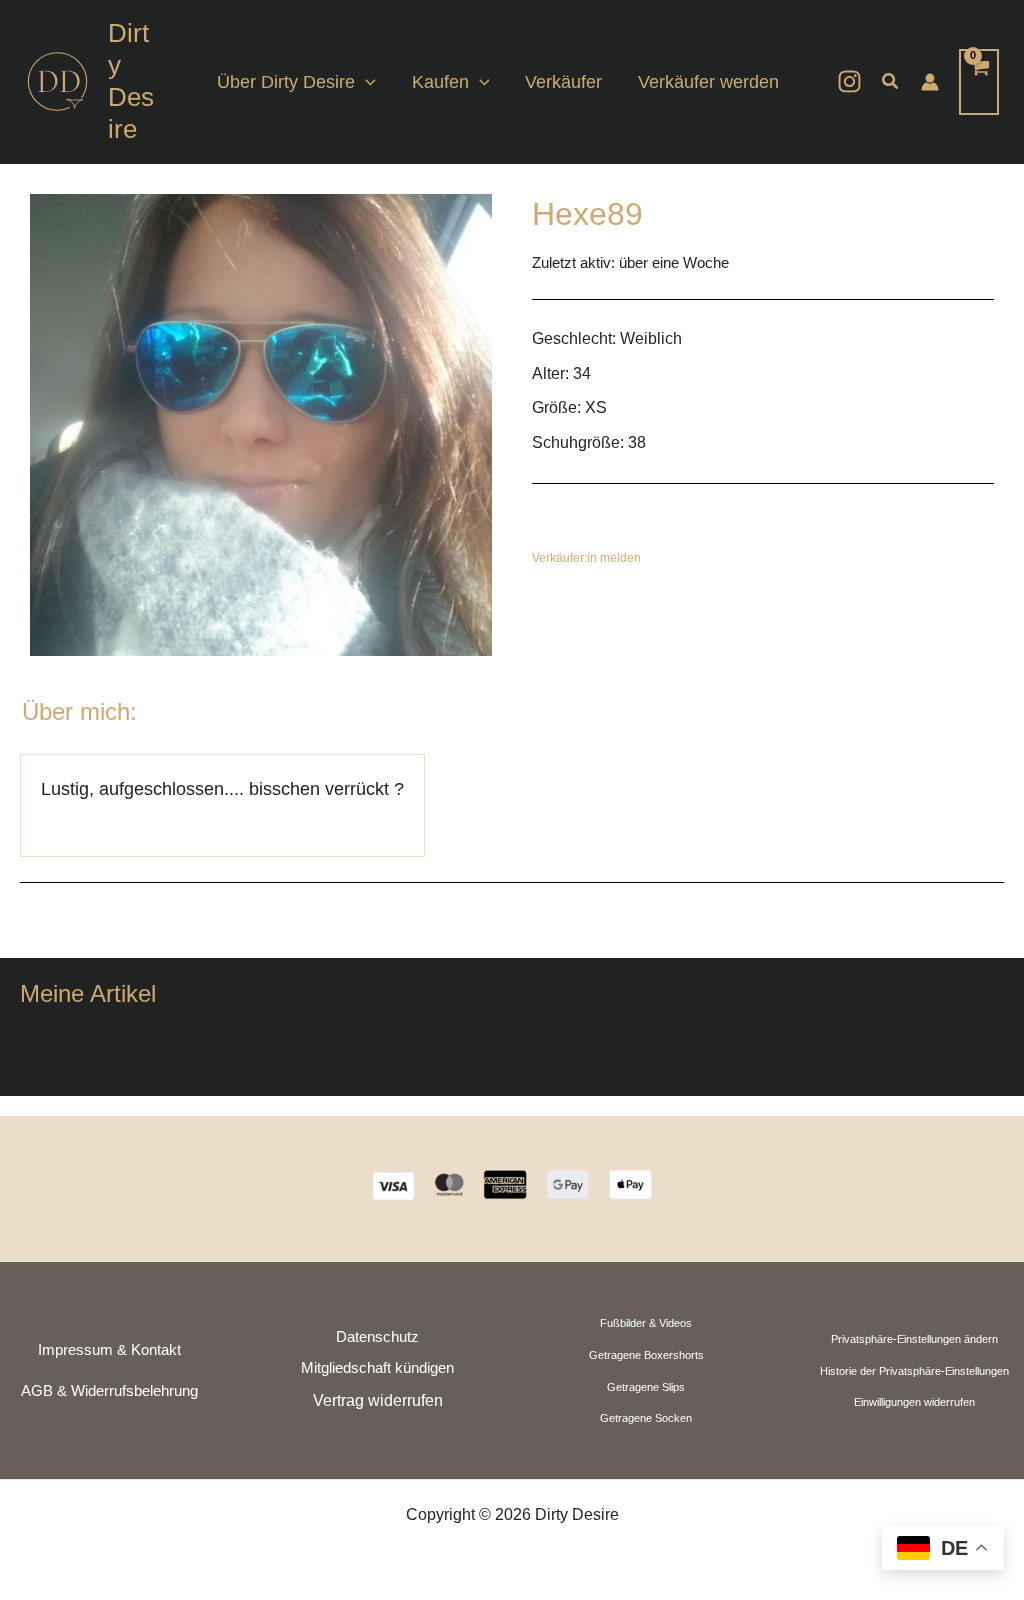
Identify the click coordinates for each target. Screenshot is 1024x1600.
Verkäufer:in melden (586, 558)
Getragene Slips (646, 1387)
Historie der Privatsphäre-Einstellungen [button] (914, 1371)
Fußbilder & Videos (646, 1323)
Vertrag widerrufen (378, 1400)
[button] (365, 82)
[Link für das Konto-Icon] (930, 82)
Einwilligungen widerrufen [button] (914, 1402)
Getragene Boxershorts (646, 1355)
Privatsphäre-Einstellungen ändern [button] (914, 1339)
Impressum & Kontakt (109, 1350)
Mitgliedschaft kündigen (377, 1368)
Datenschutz (377, 1337)
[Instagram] (849, 81)
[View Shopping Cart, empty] (979, 81)
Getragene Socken (646, 1418)
